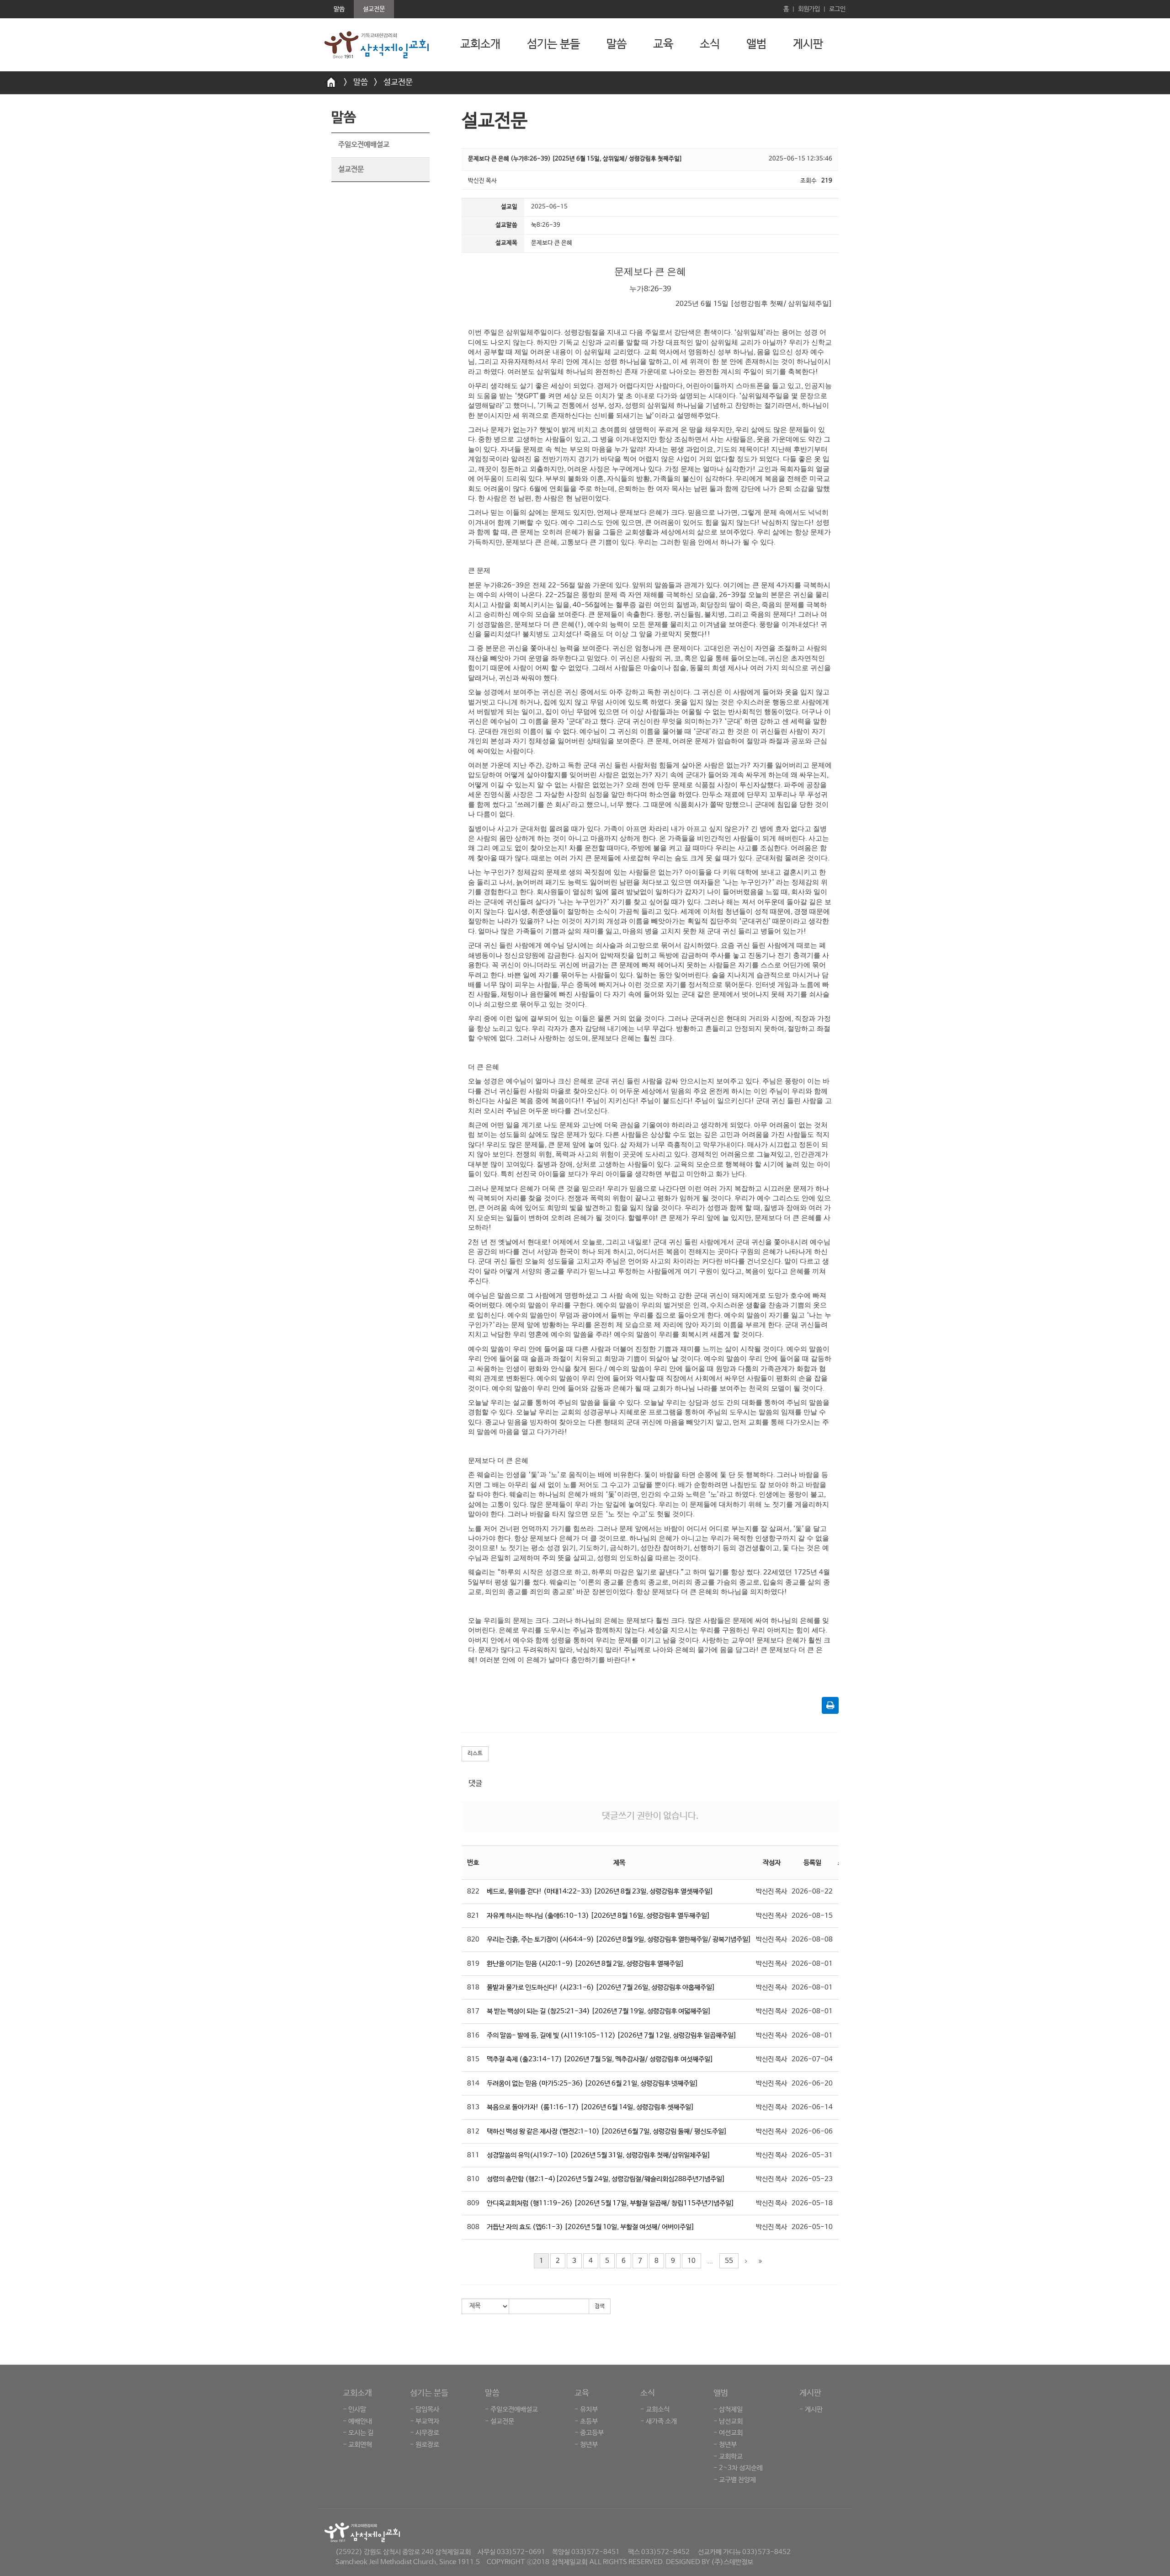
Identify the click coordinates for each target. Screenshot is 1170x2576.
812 (473, 2131)
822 (473, 1891)
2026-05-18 (812, 2203)
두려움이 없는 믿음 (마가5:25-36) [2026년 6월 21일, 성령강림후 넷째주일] (593, 2083)
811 (473, 2155)
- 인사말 (354, 2409)
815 (473, 2059)
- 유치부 (586, 2409)
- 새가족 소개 (659, 2421)
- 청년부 (586, 2445)
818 (473, 1987)
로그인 (837, 9)
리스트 (475, 1754)
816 (473, 2035)
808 (473, 2227)
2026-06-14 (812, 2107)
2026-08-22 (812, 1891)
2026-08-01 (812, 1964)
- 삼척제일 (728, 2409)
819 (473, 1964)
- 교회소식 (655, 2409)
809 (473, 2203)
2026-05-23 (812, 2179)
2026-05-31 (812, 2155)
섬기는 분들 (553, 44)
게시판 (808, 44)
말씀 (617, 44)
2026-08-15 (812, 1916)
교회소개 (480, 44)
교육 (663, 44)
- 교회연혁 (357, 2445)
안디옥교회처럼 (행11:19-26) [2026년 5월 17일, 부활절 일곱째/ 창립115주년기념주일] (611, 2203)
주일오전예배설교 (364, 145)
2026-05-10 (812, 2227)
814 (473, 2083)
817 (473, 2011)
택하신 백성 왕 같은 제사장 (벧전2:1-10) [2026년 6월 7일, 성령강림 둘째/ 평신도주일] (607, 2131)
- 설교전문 (500, 2421)
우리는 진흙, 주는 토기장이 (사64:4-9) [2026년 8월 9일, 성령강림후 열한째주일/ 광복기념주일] (619, 1939)
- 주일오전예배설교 (511, 2409)
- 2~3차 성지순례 (738, 2468)
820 (473, 1939)
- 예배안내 (357, 2421)
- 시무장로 (425, 2433)
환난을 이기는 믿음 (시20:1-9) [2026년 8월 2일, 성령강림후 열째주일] (585, 1964)
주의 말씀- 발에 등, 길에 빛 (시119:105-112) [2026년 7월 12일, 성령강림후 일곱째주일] (612, 2035)
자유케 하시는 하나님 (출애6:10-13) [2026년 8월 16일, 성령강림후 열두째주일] (598, 1916)
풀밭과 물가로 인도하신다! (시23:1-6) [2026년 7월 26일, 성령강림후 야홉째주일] (601, 1987)
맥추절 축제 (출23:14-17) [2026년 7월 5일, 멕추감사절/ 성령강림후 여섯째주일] (600, 2059)
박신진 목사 (771, 1891)
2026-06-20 (812, 2083)
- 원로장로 (425, 2445)
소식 (710, 44)
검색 (600, 2306)
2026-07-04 (812, 2059)
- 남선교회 (728, 2421)
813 (473, 2107)
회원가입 (809, 9)
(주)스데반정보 (732, 2562)
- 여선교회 (728, 2433)
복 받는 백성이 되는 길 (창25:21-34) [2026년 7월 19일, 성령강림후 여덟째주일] (599, 2011)
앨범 (756, 44)
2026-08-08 (812, 1939)
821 (473, 1916)
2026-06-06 (812, 2131)
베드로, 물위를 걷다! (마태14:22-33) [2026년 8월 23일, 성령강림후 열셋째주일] (600, 1891)
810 (473, 2179)
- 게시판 (811, 2409)
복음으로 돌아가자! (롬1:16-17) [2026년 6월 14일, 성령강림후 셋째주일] (590, 2107)
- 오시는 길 (358, 2433)
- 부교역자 (425, 2421)
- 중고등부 (589, 2433)
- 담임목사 (425, 2409)
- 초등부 (586, 2421)
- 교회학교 (728, 2456)
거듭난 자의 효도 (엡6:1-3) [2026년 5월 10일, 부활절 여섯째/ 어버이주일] (591, 2227)
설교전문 (398, 82)
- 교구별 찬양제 (735, 2480)
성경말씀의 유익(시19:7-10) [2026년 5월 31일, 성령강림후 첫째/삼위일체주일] (599, 2155)
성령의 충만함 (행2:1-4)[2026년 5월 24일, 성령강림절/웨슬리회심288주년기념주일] (606, 2179)
